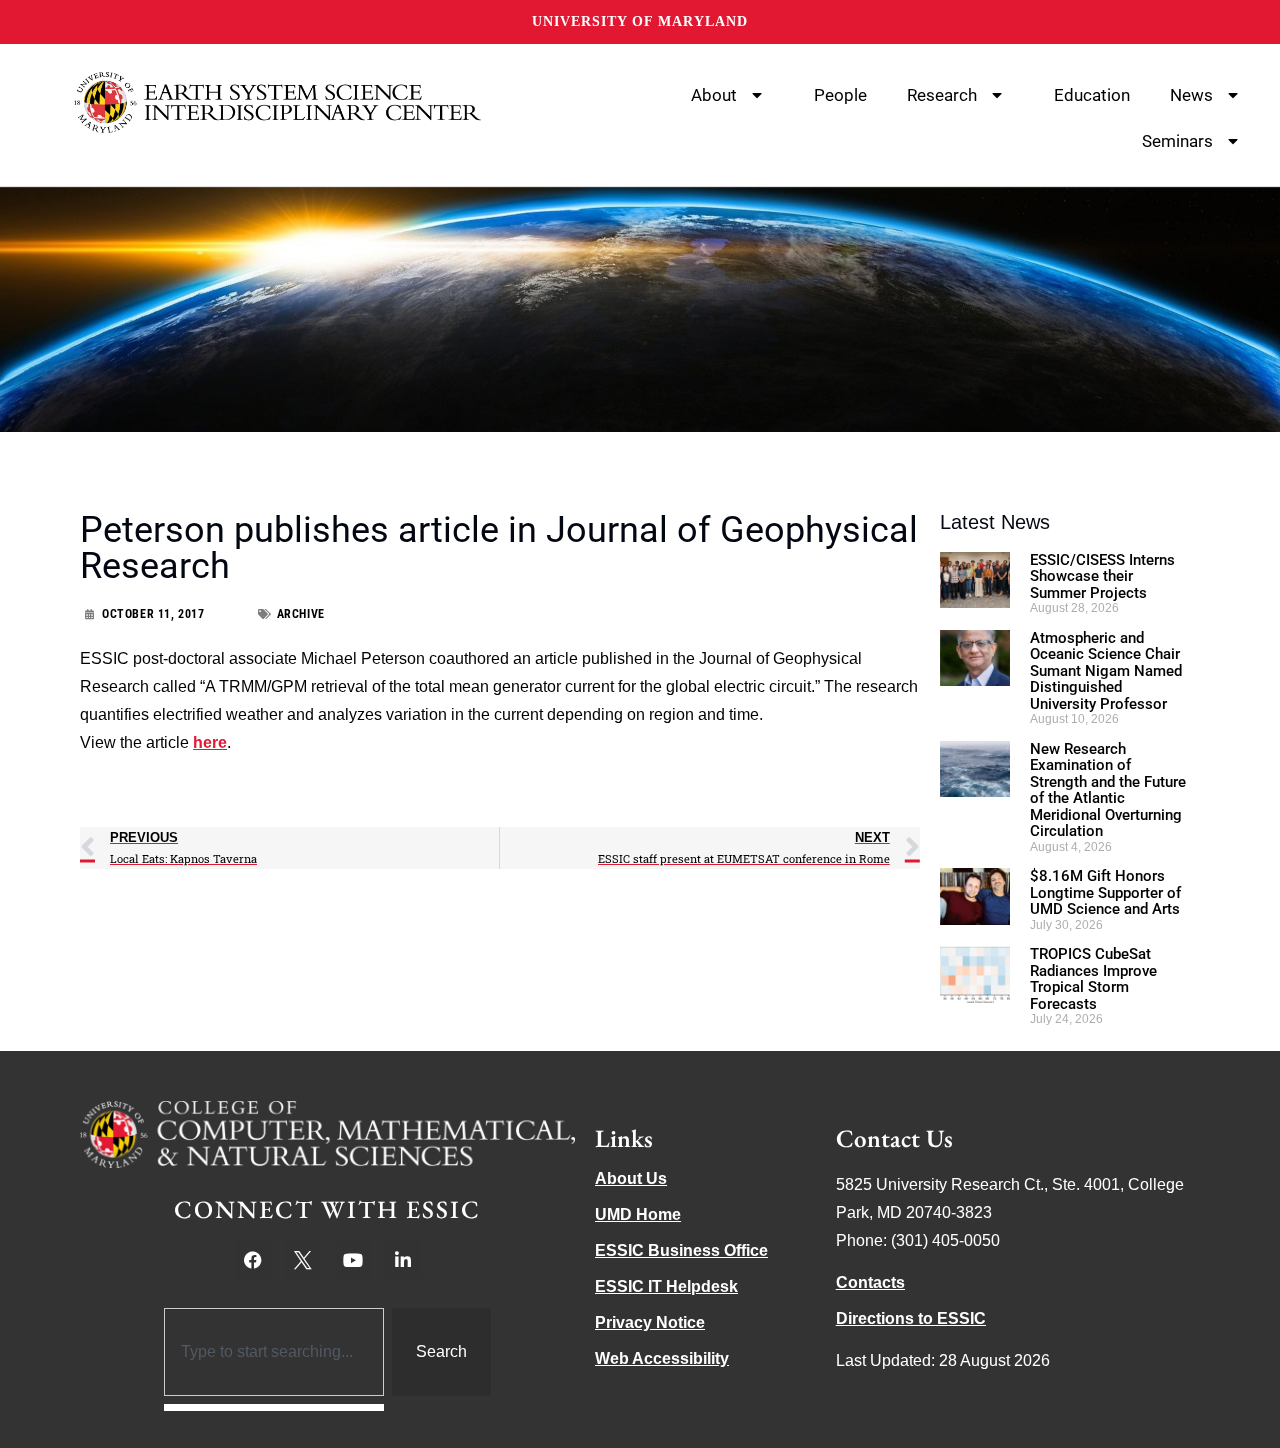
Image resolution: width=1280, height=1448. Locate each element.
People (840, 95)
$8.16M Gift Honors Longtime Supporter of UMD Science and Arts (1105, 892)
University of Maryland (640, 21)
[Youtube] (353, 1260)
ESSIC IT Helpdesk (666, 1286)
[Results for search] (274, 1407)
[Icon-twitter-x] (303, 1260)
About (714, 95)
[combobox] (274, 1352)
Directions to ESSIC (911, 1318)
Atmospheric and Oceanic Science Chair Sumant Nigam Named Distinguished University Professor (1106, 671)
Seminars (1177, 141)
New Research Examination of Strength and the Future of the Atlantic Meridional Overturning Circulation (1108, 790)
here (210, 742)
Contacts (870, 1282)
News (1191, 95)
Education (1092, 95)
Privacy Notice (650, 1322)
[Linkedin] (403, 1260)
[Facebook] (253, 1260)
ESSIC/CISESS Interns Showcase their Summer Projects (1102, 576)
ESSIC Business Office (681, 1250)
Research (942, 95)
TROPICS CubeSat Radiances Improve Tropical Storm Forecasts (1093, 979)
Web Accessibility (662, 1358)
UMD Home (638, 1214)
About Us (631, 1178)
